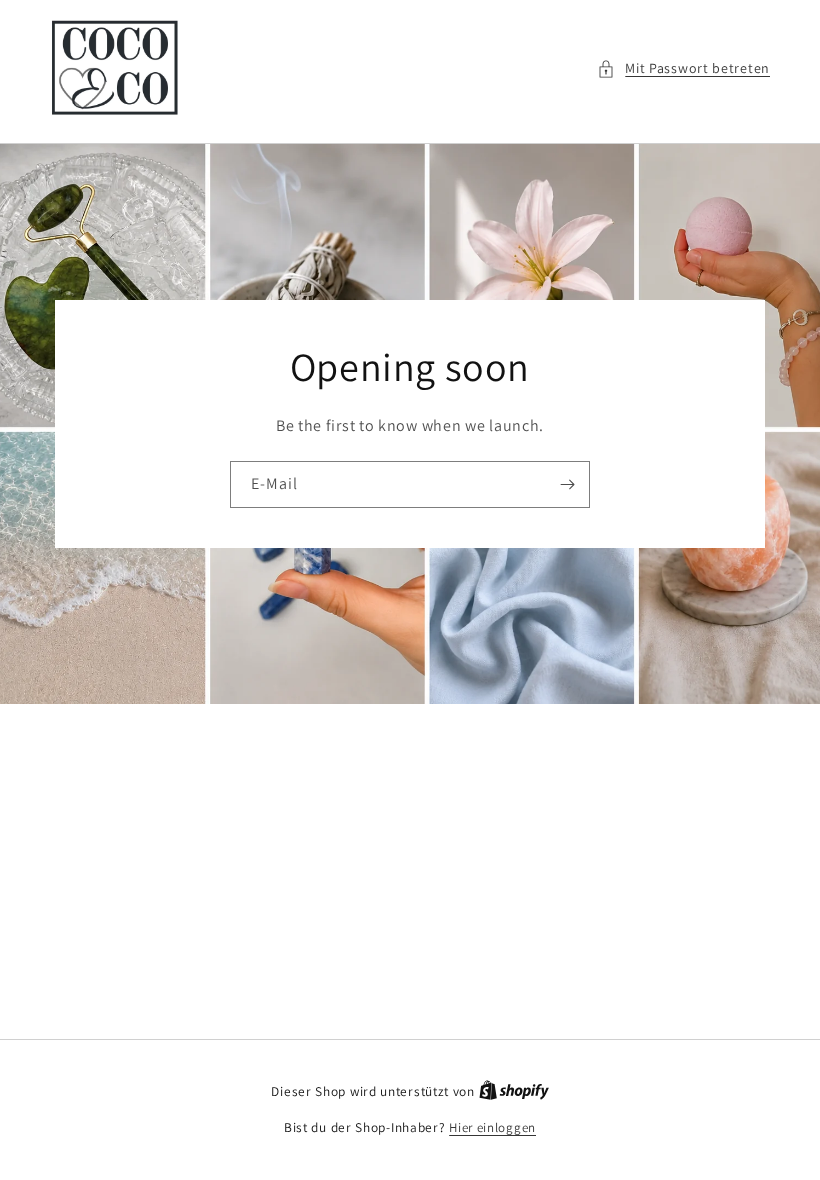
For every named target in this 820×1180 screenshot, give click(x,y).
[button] (683, 68)
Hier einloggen (492, 1127)
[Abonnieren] (567, 483)
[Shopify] (514, 1091)
